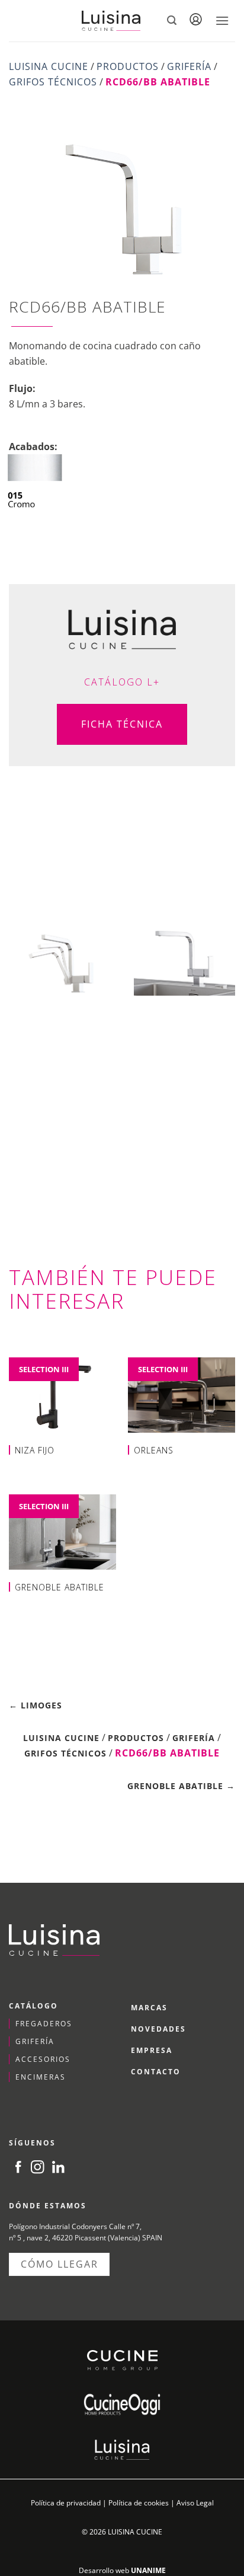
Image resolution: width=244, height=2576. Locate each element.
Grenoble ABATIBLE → (181, 1786)
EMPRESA (152, 2050)
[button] (172, 20)
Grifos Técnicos (53, 82)
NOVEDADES (158, 2029)
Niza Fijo (35, 1450)
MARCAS (149, 2008)
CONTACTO (156, 2072)
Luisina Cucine (49, 66)
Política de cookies (139, 2503)
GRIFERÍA (35, 2041)
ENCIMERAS (41, 2077)
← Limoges (36, 1705)
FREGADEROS (44, 2024)
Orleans (154, 1450)
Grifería (189, 66)
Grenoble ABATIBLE (60, 1587)
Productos (128, 66)
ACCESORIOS (43, 2059)
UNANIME (148, 2570)
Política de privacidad (66, 2503)
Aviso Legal (195, 2503)
